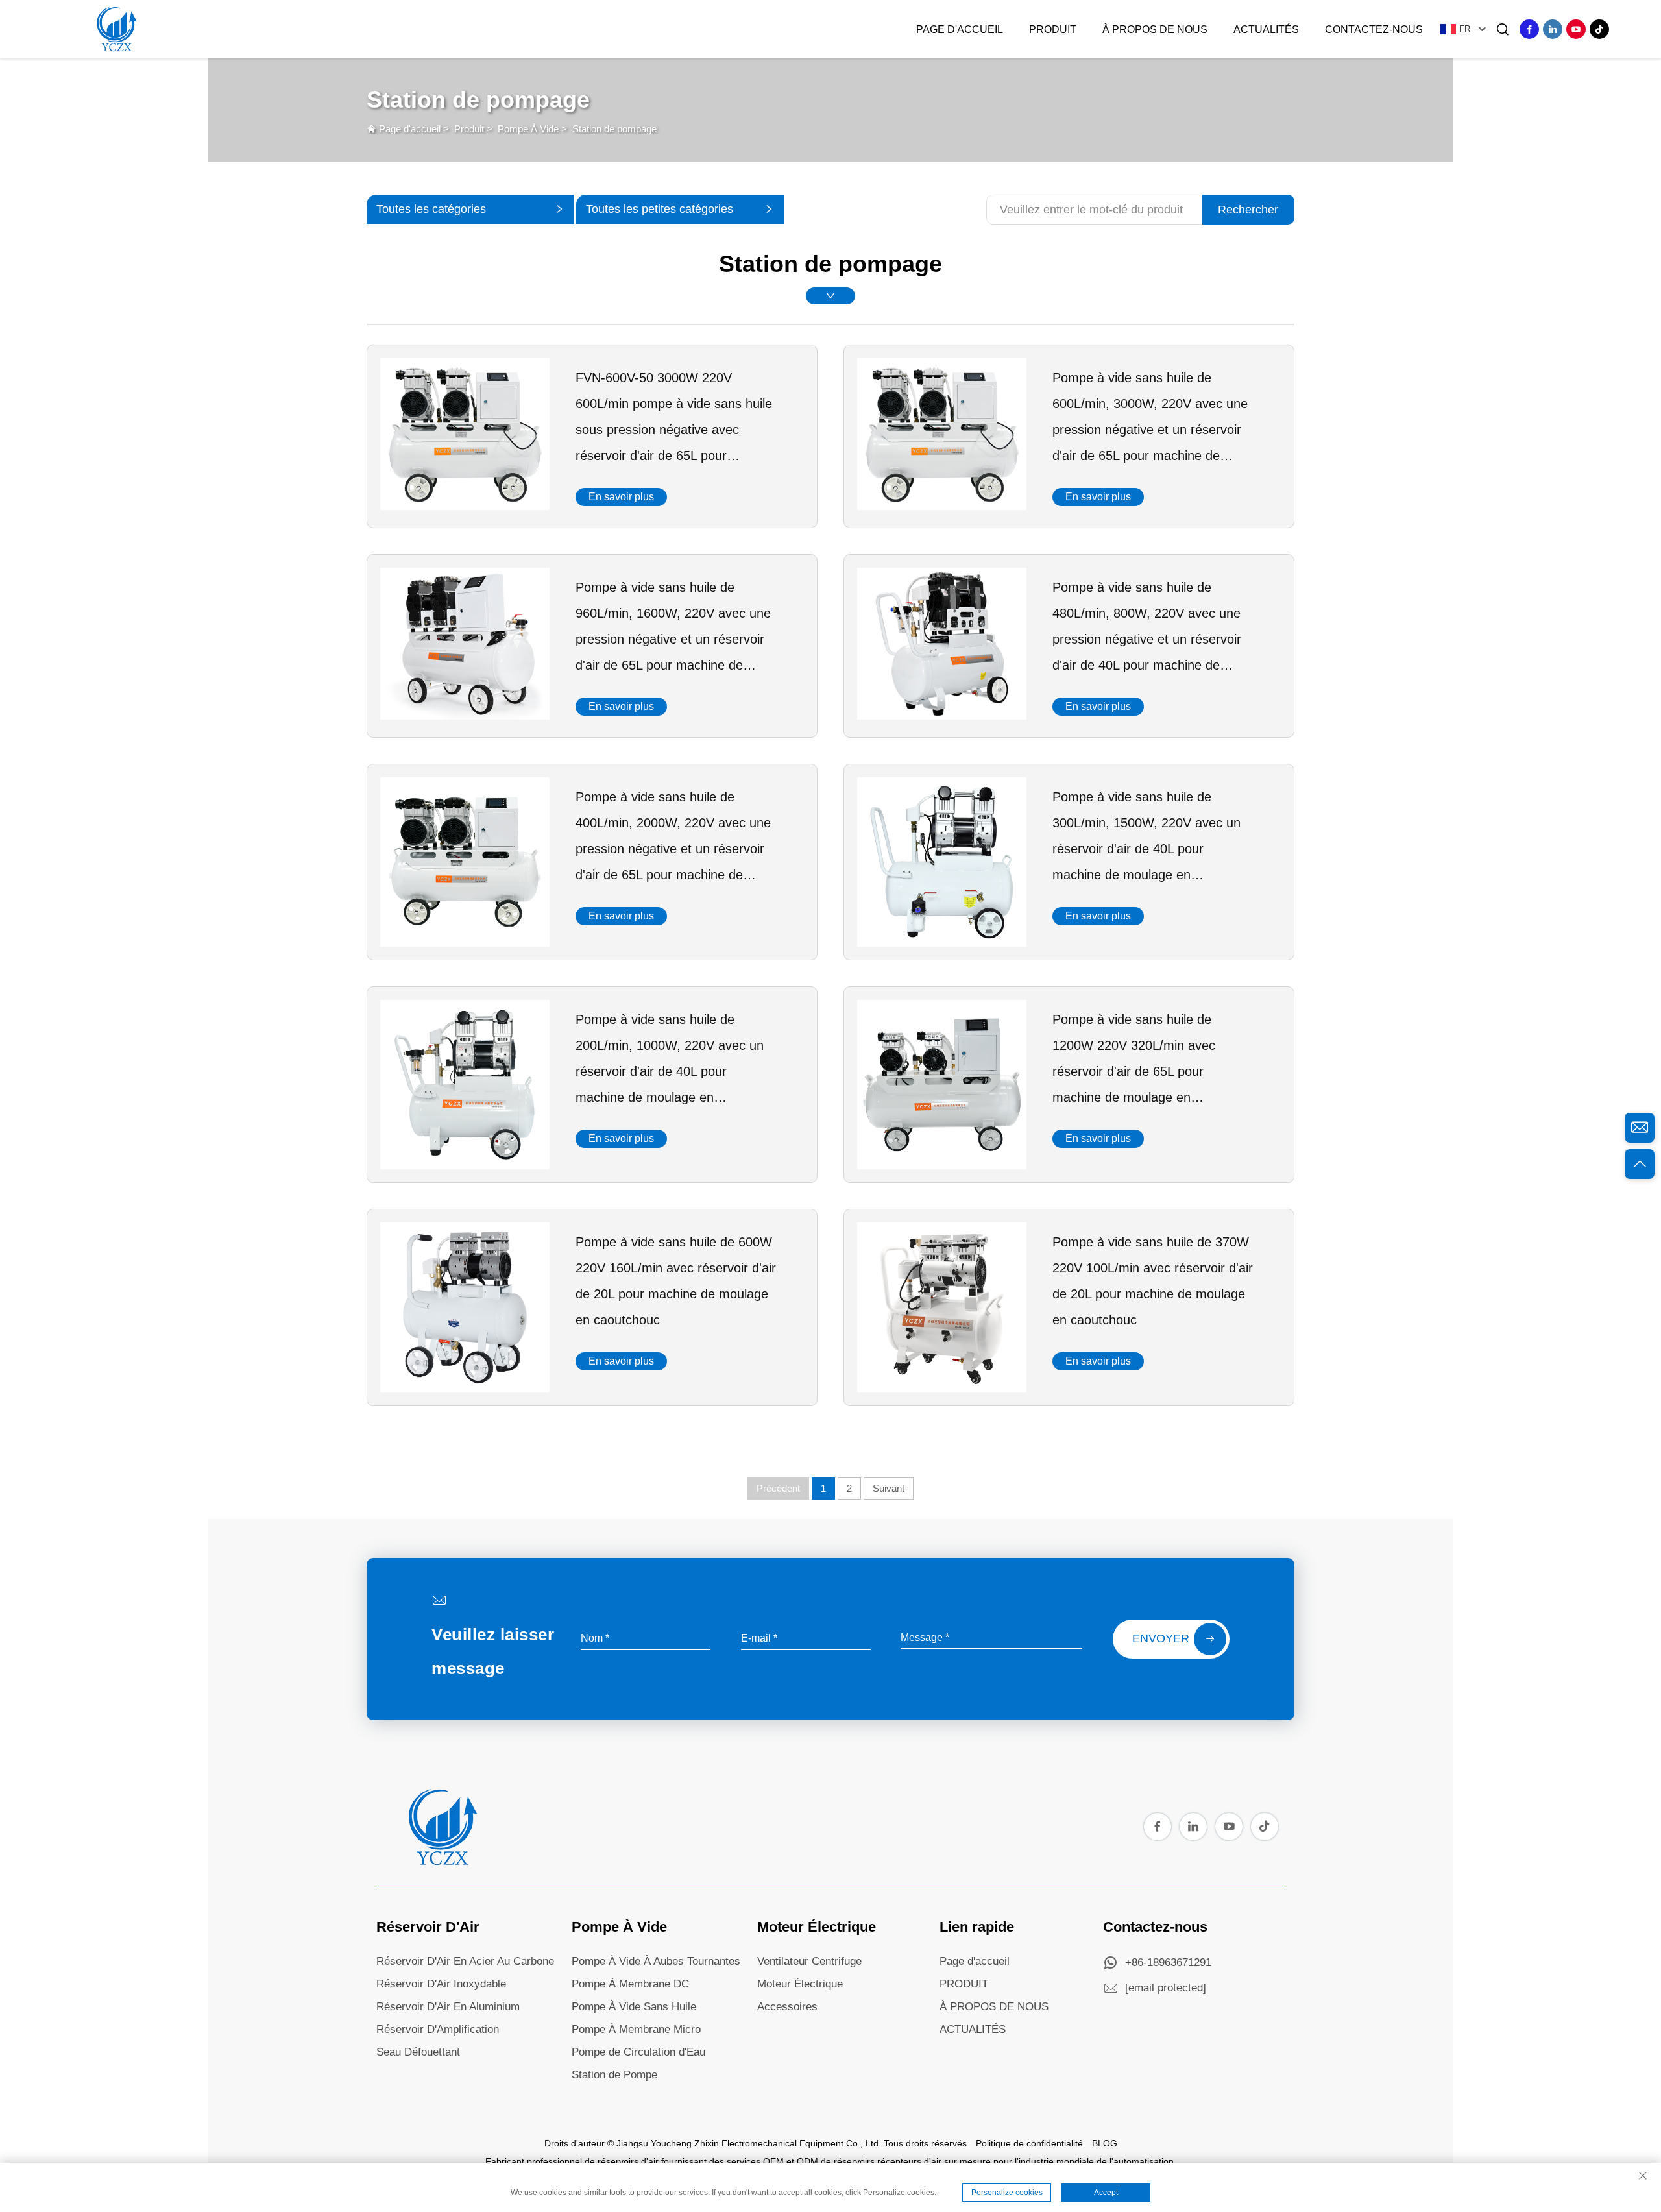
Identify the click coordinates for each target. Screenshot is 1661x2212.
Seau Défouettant (418, 2052)
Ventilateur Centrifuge (809, 1961)
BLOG (1105, 2143)
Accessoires (787, 2007)
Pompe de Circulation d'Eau (638, 2052)
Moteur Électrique (817, 1927)
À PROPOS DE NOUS (994, 2007)
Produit (1053, 30)
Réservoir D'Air (428, 1927)
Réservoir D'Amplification (438, 2029)
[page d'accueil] (441, 1862)
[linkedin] (1553, 29)
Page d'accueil (960, 30)
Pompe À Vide (528, 129)
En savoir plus (621, 497)
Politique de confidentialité (1029, 2143)
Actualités (1266, 30)
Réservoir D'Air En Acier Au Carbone (465, 1961)
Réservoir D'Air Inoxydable (441, 1984)
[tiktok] (1599, 29)
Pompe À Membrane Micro (636, 2029)
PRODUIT (964, 1984)
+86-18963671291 (1168, 1963)
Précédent (778, 1488)
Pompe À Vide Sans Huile (634, 2007)
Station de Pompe (614, 2075)
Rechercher (1248, 210)
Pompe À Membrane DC (630, 1984)
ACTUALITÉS (973, 2029)
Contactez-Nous (1374, 30)
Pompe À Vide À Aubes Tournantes (656, 1961)
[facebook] (1529, 29)
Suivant (889, 1488)
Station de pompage (614, 129)
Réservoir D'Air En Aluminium (448, 2007)
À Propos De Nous (1155, 30)
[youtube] (1576, 29)
